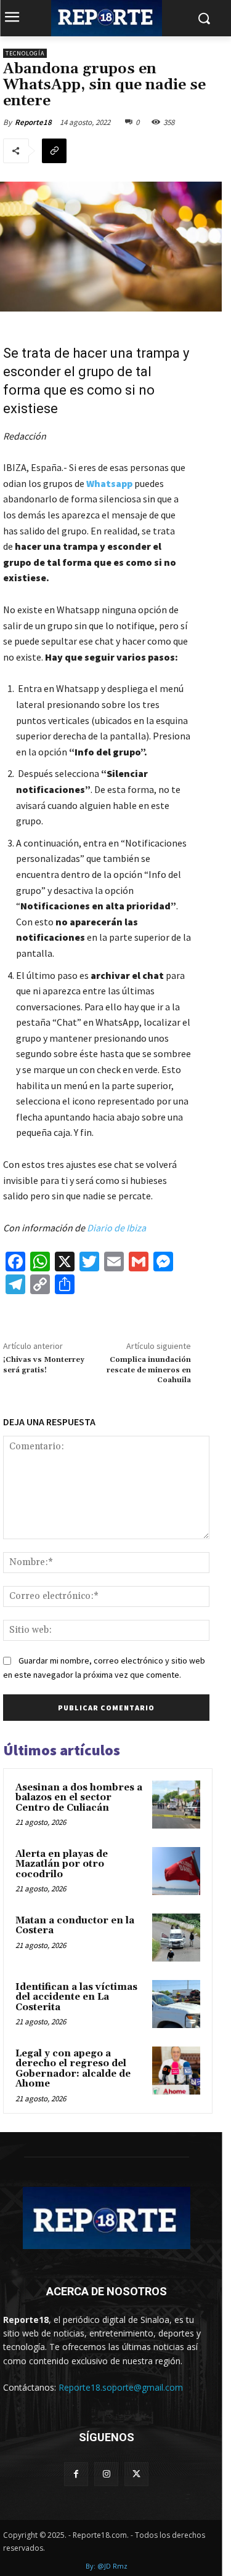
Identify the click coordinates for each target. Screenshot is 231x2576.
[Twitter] (136, 2474)
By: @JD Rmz (107, 2566)
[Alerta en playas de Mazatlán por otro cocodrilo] (176, 1871)
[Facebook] (76, 2474)
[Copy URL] (54, 151)
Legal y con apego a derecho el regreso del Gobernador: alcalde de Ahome (73, 2069)
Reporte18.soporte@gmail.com (121, 2387)
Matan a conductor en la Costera (75, 1926)
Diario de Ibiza (116, 1228)
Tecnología (25, 53)
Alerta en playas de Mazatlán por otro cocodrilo (62, 1864)
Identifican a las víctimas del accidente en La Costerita (76, 1997)
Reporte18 (33, 122)
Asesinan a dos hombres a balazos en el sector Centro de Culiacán (79, 1798)
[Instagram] (106, 2474)
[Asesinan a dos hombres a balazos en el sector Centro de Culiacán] (176, 1805)
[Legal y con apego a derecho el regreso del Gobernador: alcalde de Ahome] (176, 2071)
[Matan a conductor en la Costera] (176, 1938)
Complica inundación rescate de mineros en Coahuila (149, 1370)
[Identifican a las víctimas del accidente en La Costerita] (176, 2004)
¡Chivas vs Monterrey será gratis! (44, 1365)
